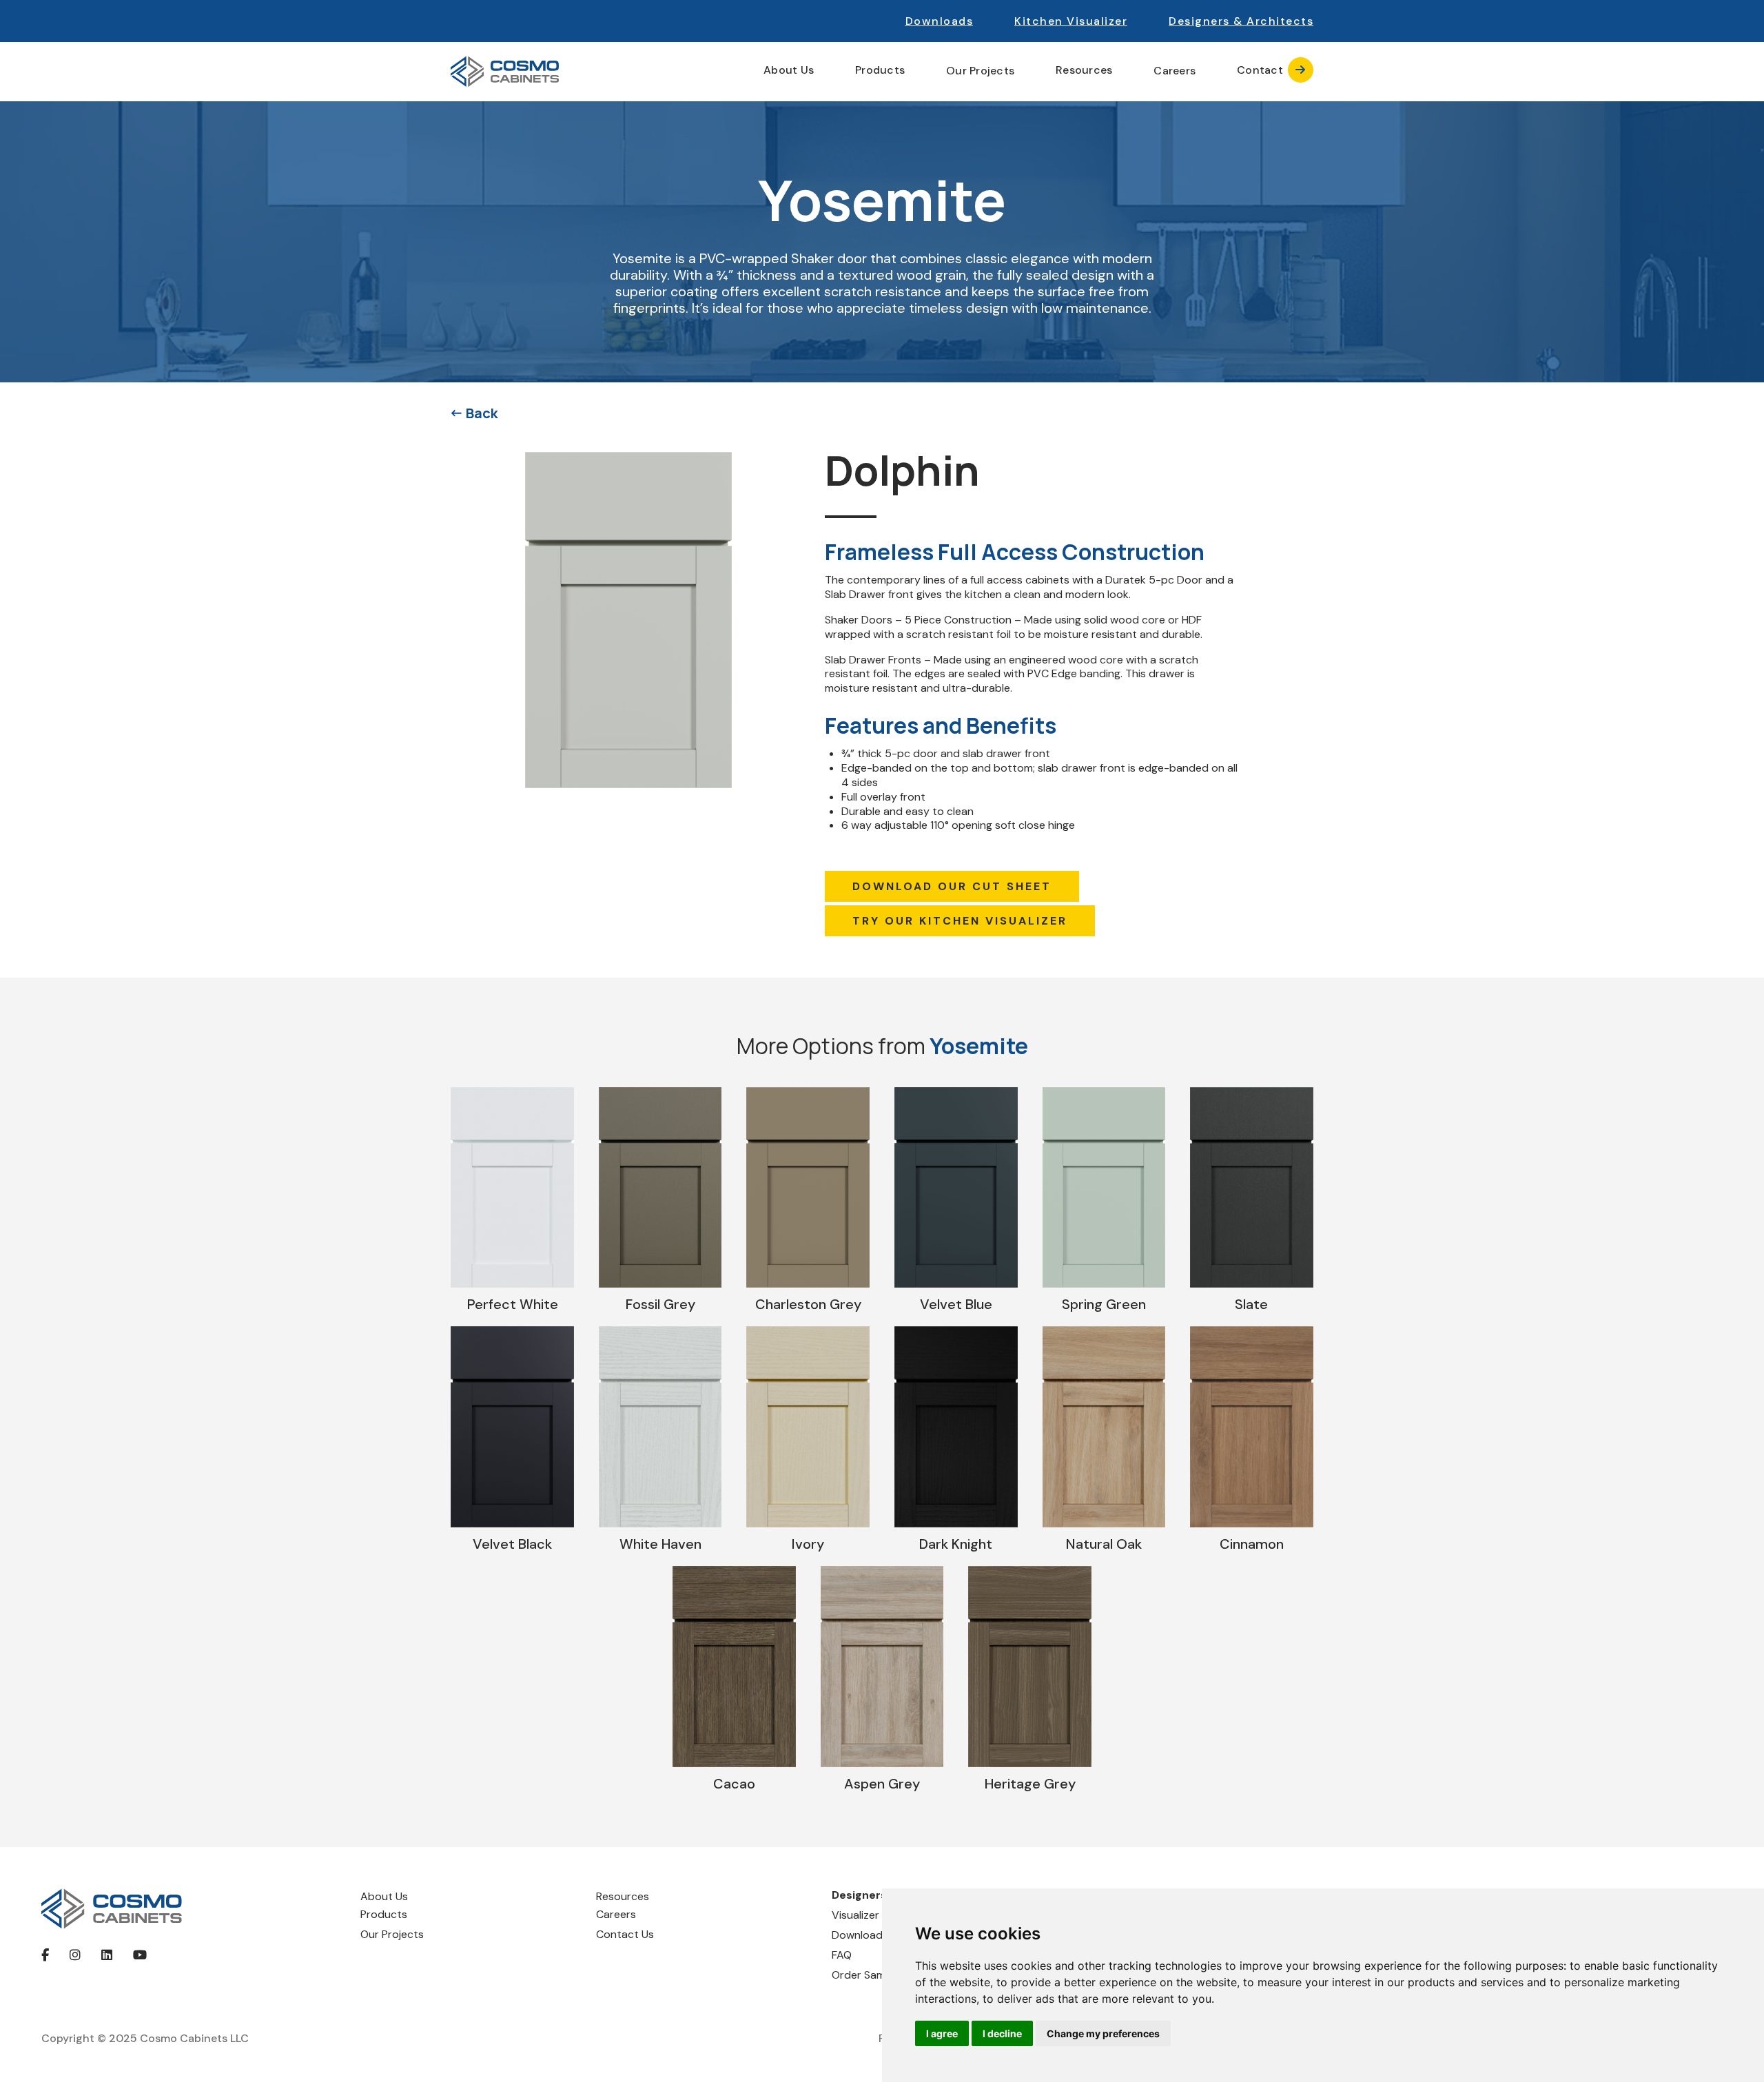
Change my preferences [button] (1103, 2033)
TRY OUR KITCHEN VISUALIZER (960, 921)
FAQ (842, 1955)
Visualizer (855, 1915)
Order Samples (869, 1975)
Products (384, 1914)
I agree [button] (942, 2033)
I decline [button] (1002, 2033)
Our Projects (980, 71)
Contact (1271, 70)
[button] (1241, 21)
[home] (505, 72)
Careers (1175, 71)
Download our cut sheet (952, 886)
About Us (384, 1896)
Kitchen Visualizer (1071, 21)
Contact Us (625, 1934)
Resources (623, 1896)
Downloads (940, 21)
